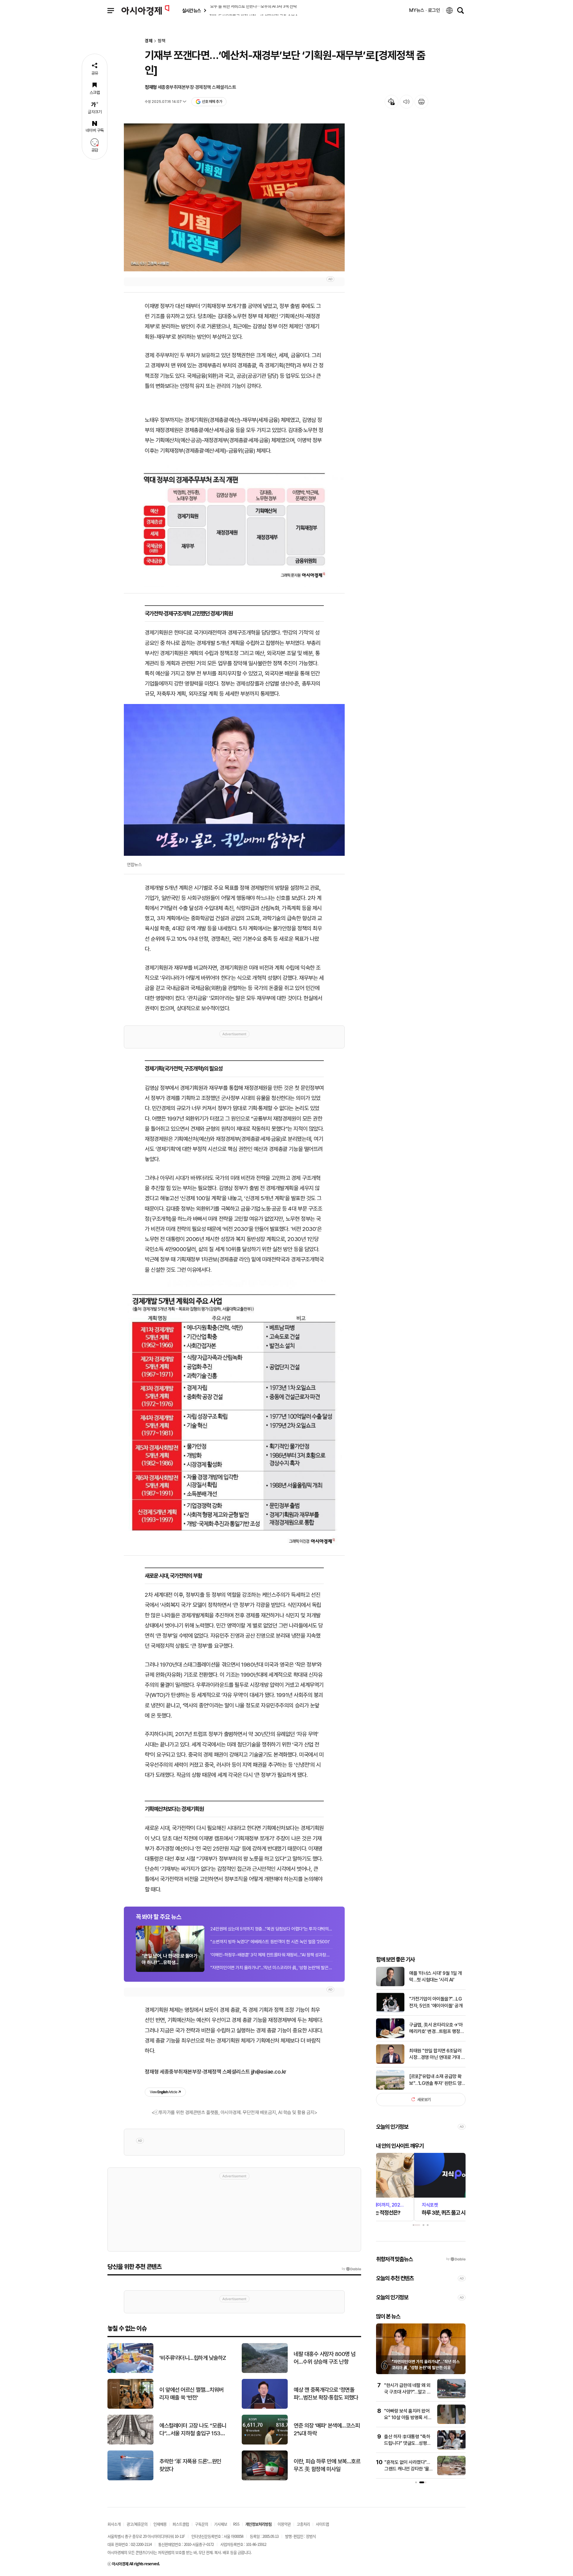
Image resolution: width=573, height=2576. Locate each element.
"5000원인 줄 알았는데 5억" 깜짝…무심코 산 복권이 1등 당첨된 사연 (409, 2469)
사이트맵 (322, 2524)
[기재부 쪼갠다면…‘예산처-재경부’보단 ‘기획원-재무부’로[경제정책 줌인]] (234, 198)
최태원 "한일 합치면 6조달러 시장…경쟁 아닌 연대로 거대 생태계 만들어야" (437, 2054)
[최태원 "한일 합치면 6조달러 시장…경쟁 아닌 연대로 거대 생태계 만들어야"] (390, 2062)
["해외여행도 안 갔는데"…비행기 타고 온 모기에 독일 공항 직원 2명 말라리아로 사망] (451, 2423)
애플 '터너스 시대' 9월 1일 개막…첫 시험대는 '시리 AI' (436, 1976)
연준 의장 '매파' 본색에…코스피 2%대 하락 (327, 2430)
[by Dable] (351, 2269)
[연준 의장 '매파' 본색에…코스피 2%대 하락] (265, 2443)
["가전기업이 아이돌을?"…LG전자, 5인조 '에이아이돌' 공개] (390, 2011)
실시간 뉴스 (191, 11)
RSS (236, 2524)
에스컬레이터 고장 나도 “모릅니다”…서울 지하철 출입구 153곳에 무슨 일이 (193, 2430)
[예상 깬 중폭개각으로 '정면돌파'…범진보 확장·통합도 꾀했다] (265, 2407)
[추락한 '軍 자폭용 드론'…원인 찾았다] (130, 2479)
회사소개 (114, 2524)
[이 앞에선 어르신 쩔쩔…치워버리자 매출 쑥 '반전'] (130, 2407)
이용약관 (284, 2524)
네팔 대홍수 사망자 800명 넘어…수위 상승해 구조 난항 (325, 2358)
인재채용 (160, 2524)
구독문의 (201, 2524)
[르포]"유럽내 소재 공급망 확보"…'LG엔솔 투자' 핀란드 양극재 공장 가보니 (437, 2080)
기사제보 (221, 2524)
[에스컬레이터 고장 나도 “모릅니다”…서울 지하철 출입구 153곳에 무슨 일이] (130, 2443)
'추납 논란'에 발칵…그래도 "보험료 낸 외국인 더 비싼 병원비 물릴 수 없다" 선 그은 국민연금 (425, 2367)
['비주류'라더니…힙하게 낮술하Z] (130, 2372)
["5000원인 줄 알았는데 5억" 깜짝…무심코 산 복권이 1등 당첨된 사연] (451, 2474)
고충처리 (303, 2524)
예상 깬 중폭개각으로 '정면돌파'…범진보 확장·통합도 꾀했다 (326, 2394)
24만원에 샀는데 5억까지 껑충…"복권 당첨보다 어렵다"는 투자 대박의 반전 (272, 1929)
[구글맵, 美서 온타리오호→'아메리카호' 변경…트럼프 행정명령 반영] (390, 2037)
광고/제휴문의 (137, 2524)
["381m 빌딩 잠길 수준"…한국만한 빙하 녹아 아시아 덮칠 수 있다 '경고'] (451, 2397)
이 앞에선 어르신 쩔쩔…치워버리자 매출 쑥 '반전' (191, 2394)
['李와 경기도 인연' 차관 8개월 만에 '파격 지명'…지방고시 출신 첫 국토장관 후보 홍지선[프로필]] (451, 2448)
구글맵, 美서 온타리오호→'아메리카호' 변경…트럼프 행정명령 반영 (437, 2029)
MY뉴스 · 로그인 (425, 10)
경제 (149, 41)
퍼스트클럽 (181, 2524)
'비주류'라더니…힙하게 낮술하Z (193, 2358)
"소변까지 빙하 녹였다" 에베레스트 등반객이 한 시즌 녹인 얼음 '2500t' (270, 1942)
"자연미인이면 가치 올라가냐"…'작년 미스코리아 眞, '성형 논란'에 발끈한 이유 (272, 1968)
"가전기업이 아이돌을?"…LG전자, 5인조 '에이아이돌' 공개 (436, 2002)
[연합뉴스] (234, 780)
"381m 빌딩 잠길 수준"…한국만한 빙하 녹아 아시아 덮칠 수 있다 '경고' (408, 2392)
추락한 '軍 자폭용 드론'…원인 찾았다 (190, 2465)
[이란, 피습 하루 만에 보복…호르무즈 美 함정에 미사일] (265, 2479)
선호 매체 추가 (212, 102)
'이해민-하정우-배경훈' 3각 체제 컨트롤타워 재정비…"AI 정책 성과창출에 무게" (272, 1955)
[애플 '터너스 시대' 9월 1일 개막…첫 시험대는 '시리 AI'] (390, 1985)
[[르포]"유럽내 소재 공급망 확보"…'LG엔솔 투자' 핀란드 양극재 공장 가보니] (390, 2088)
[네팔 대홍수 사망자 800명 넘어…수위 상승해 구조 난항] (265, 2372)
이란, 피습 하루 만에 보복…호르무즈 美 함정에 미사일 (327, 2465)
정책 (161, 41)
